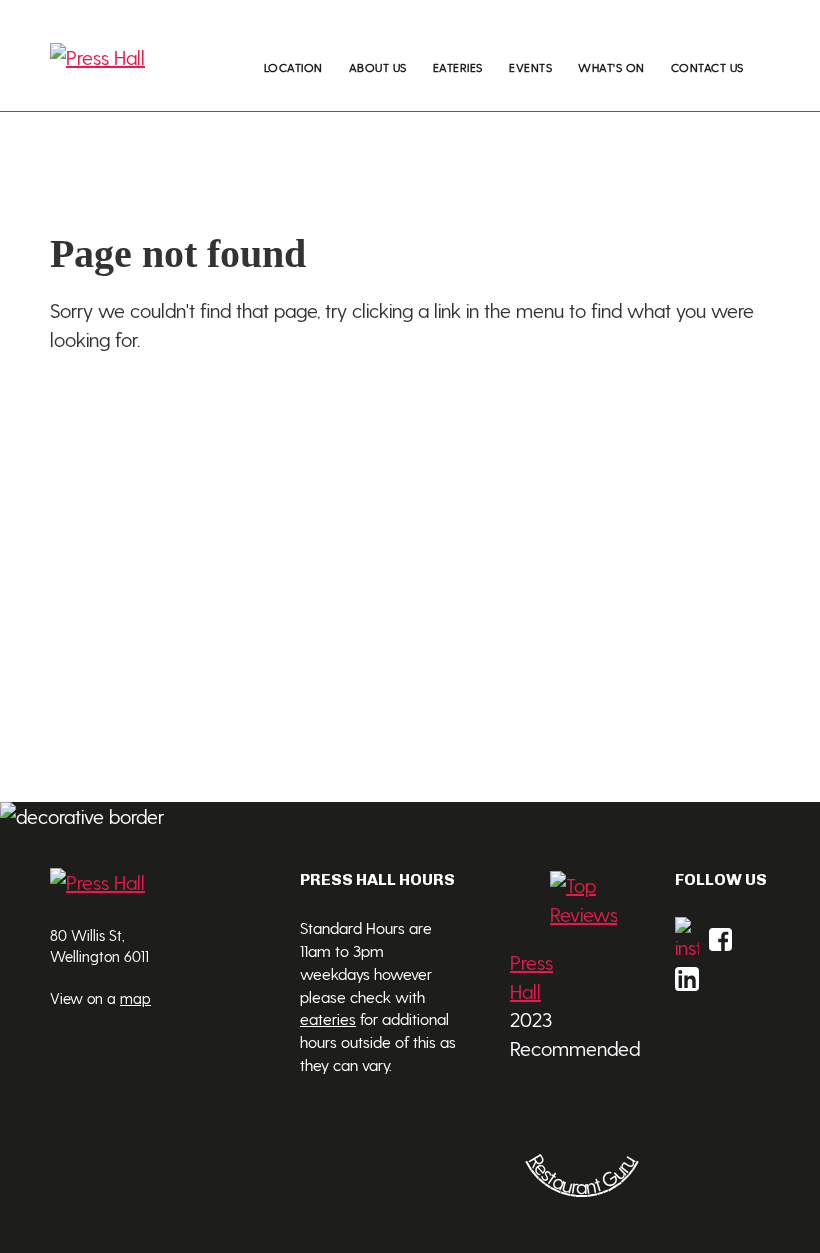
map (135, 998)
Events (530, 67)
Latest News (627, 101)
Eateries (458, 67)
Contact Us (707, 67)
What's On (611, 67)
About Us (378, 67)
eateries (328, 1018)
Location (293, 67)
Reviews (614, 140)
